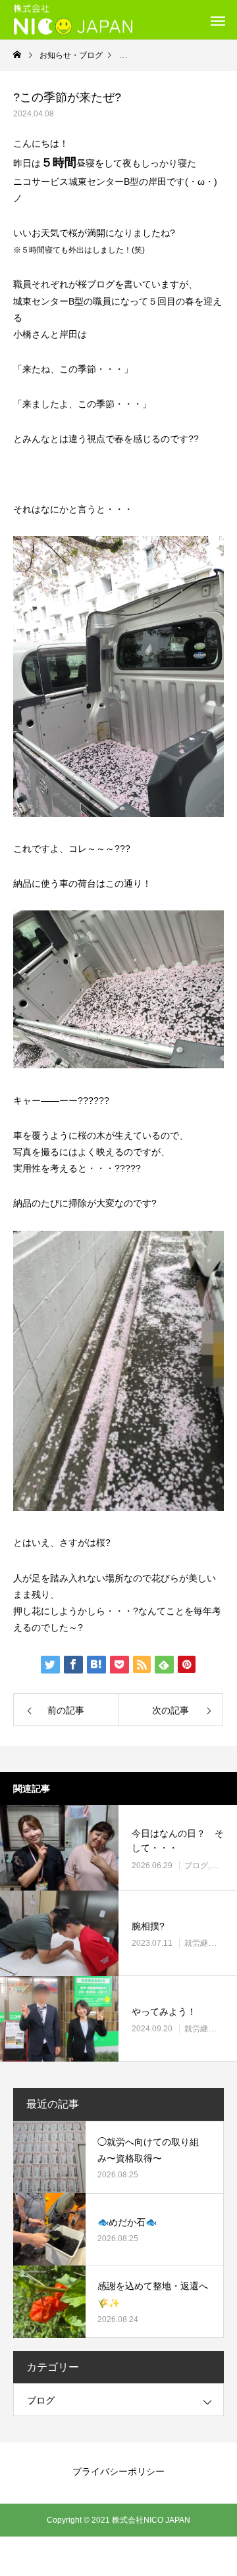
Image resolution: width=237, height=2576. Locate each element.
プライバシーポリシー (118, 2471)
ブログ (196, 1866)
